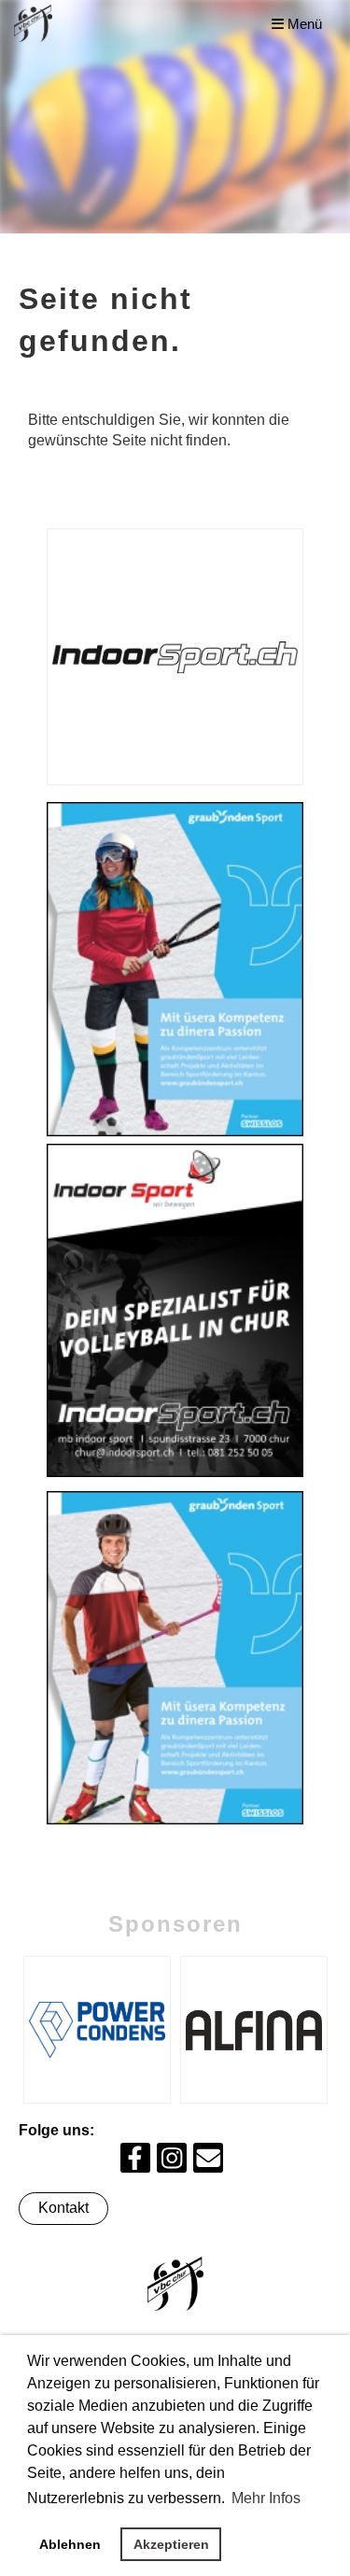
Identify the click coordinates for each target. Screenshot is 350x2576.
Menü (303, 24)
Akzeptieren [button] (171, 2544)
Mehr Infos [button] (266, 2498)
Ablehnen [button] (70, 2544)
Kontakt (63, 2208)
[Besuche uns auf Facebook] (135, 2162)
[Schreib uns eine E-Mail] (208, 2162)
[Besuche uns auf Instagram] (172, 2162)
